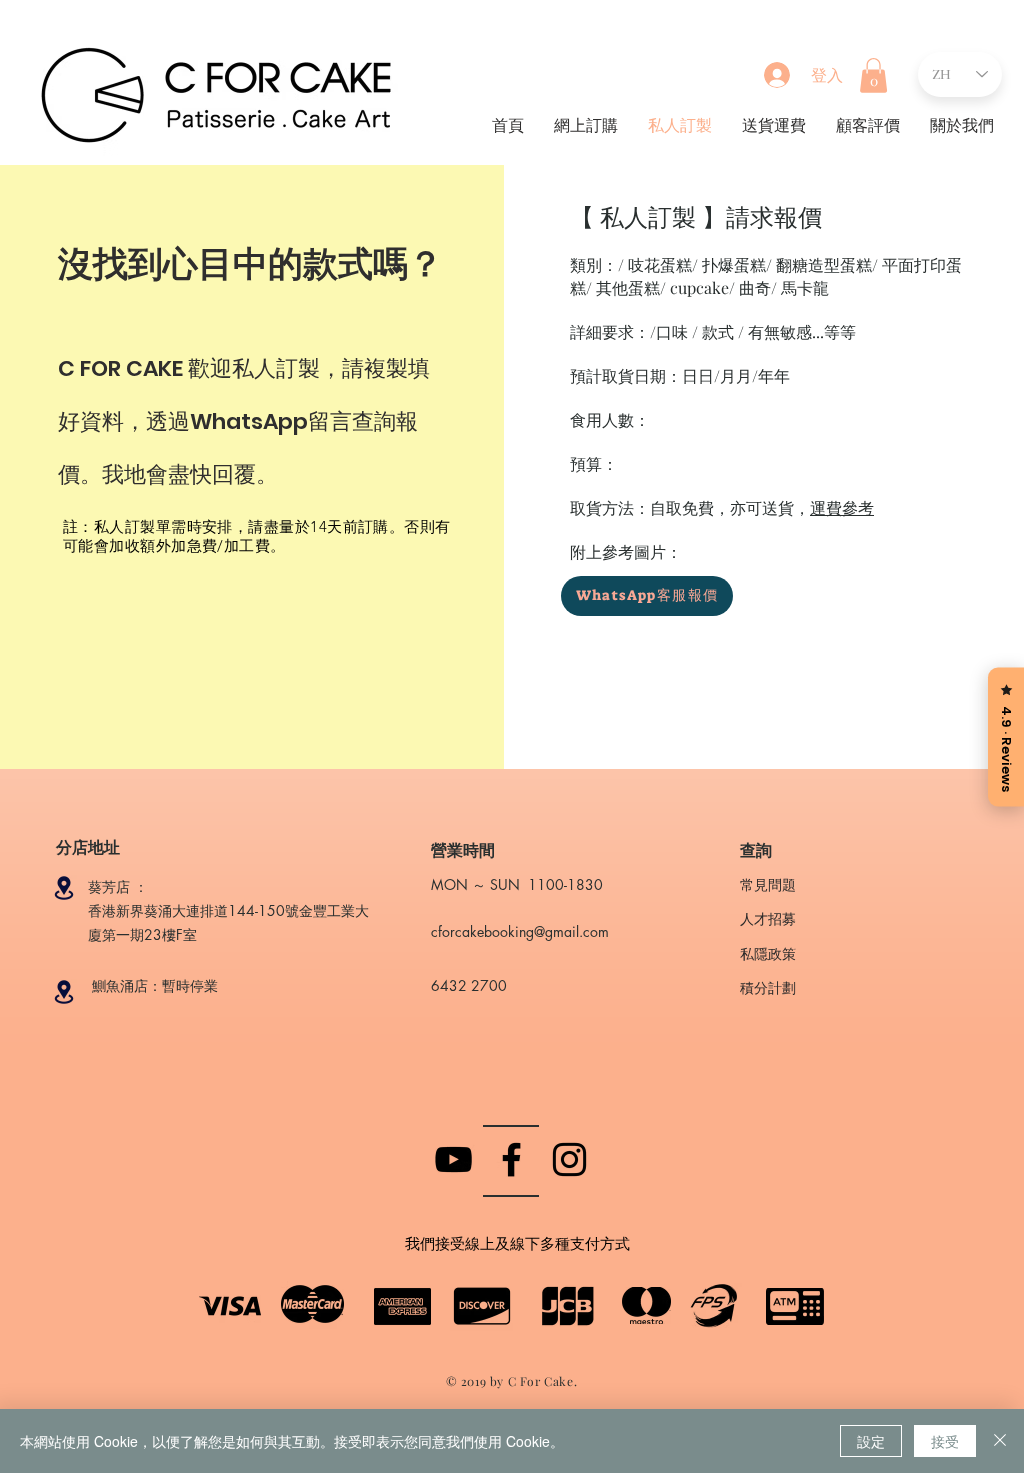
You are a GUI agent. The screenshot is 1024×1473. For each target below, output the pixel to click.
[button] (873, 75)
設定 (871, 1441)
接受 (945, 1441)
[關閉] (1000, 1441)
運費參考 (842, 507)
